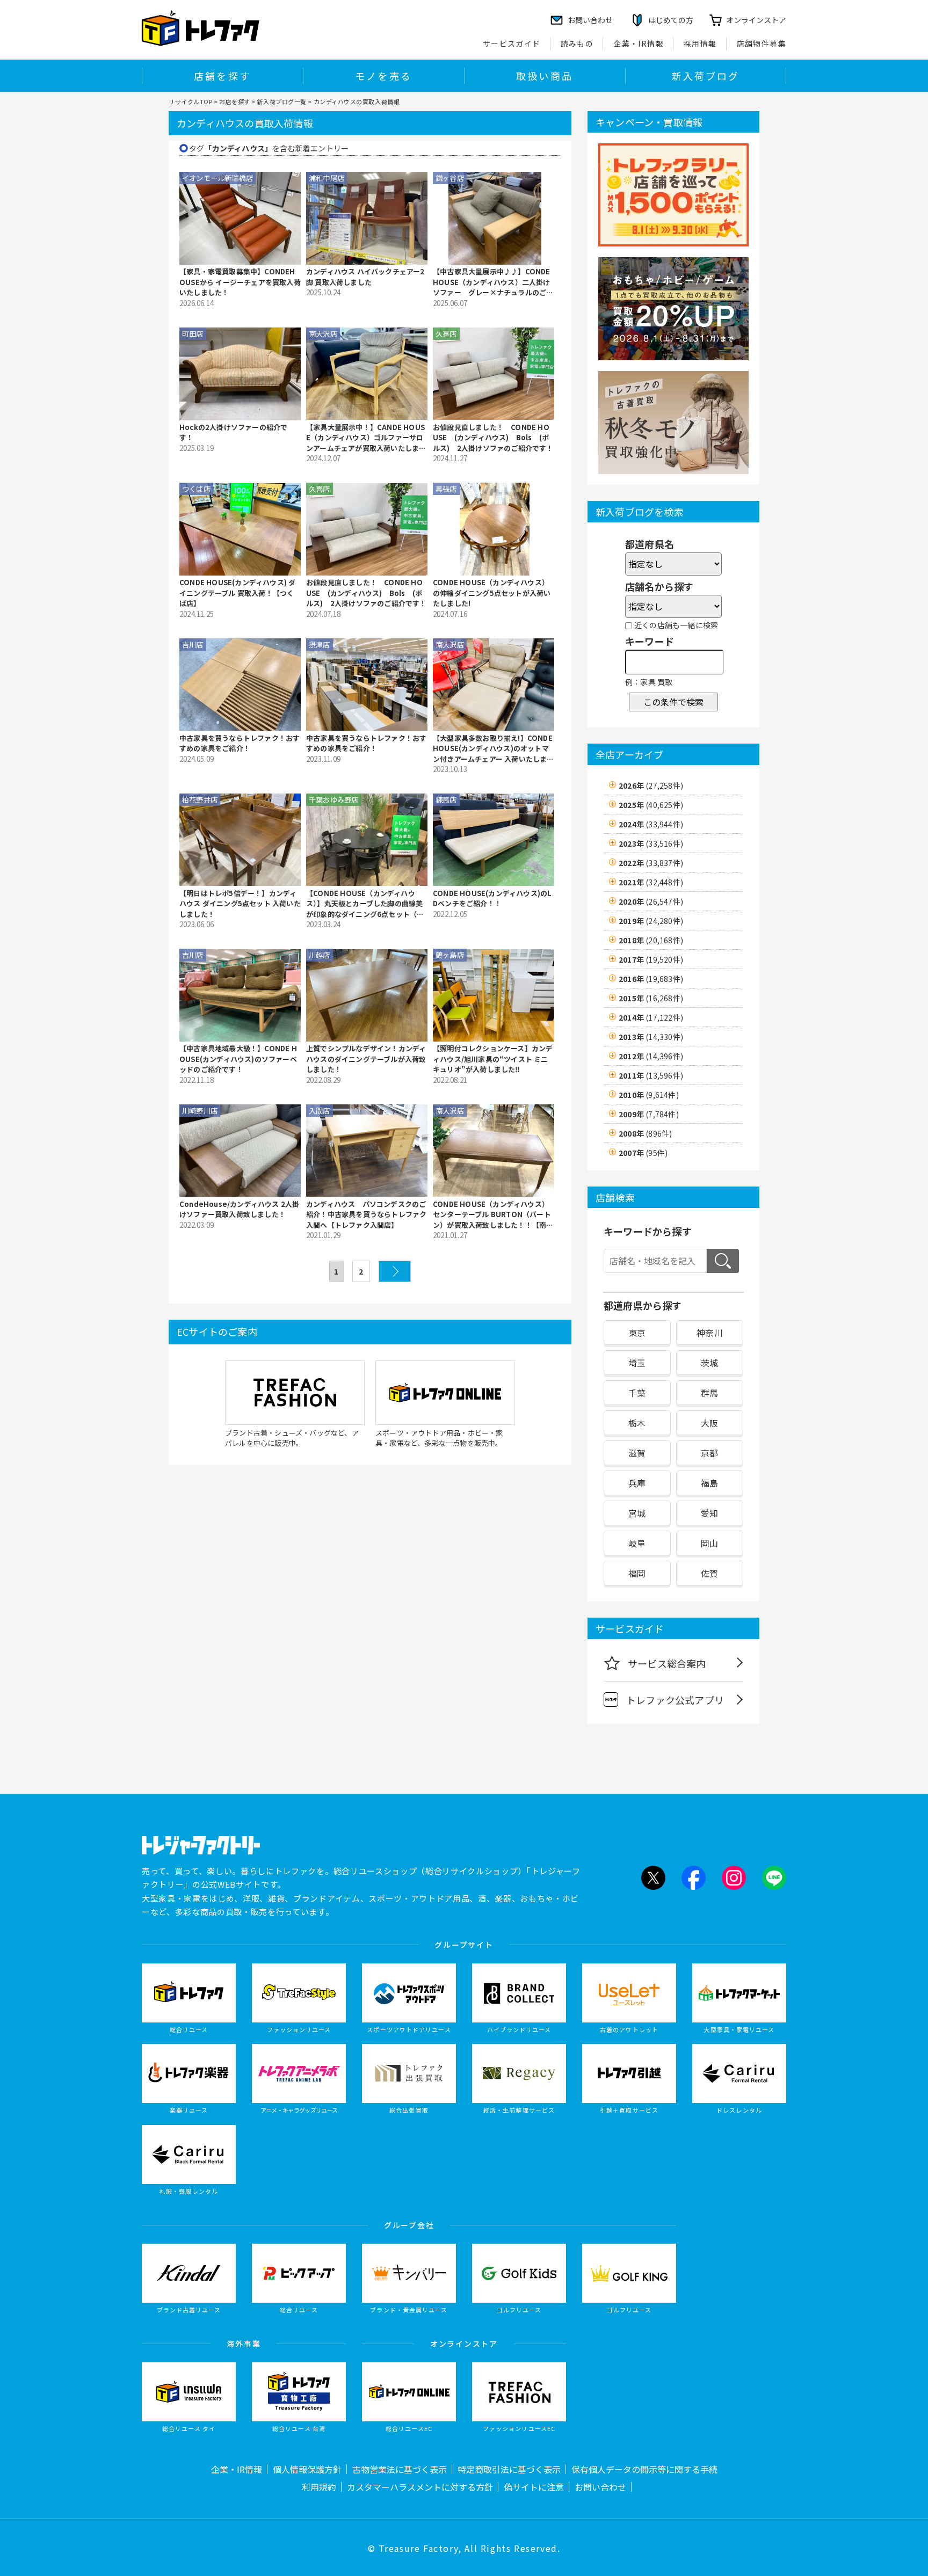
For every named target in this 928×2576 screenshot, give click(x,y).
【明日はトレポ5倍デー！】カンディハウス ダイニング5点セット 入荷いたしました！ (240, 904)
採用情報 (700, 43)
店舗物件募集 (762, 43)
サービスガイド (512, 43)
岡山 (709, 1543)
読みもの (577, 43)
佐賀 (709, 1573)
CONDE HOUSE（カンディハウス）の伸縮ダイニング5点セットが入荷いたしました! (492, 593)
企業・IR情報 (639, 43)
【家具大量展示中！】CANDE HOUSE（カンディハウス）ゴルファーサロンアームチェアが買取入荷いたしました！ (366, 438)
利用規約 (319, 2487)
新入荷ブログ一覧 (281, 101)
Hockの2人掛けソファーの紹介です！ (233, 432)
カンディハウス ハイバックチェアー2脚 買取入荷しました (365, 277)
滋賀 (637, 1453)
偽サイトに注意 (534, 2487)
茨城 (709, 1363)
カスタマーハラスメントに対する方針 (420, 2487)
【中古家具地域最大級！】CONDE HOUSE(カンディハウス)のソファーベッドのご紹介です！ (238, 1059)
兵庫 (637, 1483)
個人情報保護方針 (307, 2469)
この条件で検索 (673, 702)
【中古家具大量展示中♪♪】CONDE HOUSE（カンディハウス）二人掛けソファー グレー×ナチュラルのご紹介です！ (493, 282)
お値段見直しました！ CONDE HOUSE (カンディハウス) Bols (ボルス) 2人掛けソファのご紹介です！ (493, 438)
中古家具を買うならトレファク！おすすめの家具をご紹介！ (240, 743)
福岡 (637, 1573)
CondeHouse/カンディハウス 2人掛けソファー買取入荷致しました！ (239, 1209)
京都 (709, 1453)
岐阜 (637, 1543)
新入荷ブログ (705, 76)
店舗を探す (222, 76)
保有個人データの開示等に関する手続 (644, 2469)
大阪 (709, 1423)
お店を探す (235, 101)
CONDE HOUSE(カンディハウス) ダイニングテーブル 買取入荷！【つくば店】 (237, 593)
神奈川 (710, 1333)
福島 (709, 1483)
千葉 (637, 1393)
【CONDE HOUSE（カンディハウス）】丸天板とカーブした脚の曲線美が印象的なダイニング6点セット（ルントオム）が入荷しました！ (365, 904)
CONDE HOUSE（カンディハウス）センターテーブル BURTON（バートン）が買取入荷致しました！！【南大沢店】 (493, 1215)
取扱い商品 (545, 76)
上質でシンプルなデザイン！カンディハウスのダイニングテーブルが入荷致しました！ (366, 1059)
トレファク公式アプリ (675, 1700)
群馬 (709, 1393)
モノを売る (383, 76)
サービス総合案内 (667, 1663)
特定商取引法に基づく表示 (509, 2469)
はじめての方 (671, 20)
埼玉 (637, 1363)
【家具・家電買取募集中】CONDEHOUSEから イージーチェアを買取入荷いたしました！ (240, 282)
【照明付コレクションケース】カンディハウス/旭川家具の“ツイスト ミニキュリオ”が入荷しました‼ (493, 1059)
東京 (637, 1333)
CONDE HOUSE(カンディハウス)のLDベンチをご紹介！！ (492, 898)
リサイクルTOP (190, 101)
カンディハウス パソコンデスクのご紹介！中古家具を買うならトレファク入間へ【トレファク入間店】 (366, 1214)
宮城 (637, 1513)
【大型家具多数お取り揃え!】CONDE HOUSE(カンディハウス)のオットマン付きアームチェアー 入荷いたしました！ (494, 749)
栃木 (637, 1423)
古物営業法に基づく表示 (400, 2469)
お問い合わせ (600, 2487)
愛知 (709, 1513)
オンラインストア (756, 20)
